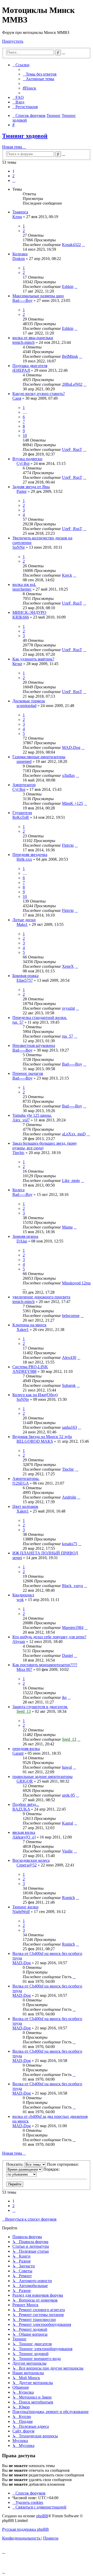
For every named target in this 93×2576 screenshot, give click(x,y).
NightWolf (21, 1912)
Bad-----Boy (22, 300)
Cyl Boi (23, 463)
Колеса (18, 1190)
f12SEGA (21, 1483)
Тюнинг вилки (25, 1907)
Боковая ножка (25, 976)
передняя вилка (26, 1749)
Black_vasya (72, 1586)
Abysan (19, 1641)
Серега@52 (27, 1865)
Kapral (68, 1823)
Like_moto (71, 1181)
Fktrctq (68, 845)
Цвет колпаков (25, 1506)
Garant (18, 1753)
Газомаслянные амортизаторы (39, 757)
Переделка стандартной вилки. (40, 1018)
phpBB (42, 2516)
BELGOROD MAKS (35, 1441)
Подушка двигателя (30, 366)
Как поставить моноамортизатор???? (45, 1665)
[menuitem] (40, 74)
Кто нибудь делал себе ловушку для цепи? (49, 1637)
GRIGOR (25, 1781)
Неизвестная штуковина (34, 1045)
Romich (68, 1898)
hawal (67, 1767)
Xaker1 (23, 1330)
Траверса (20, 212)
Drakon (19, 259)
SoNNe (19, 547)
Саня (17, 398)
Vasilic (67, 1851)
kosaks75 (70, 1544)
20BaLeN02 (72, 384)
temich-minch (24, 342)
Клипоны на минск (29, 1325)
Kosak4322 (71, 245)
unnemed (24, 761)
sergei (17, 1558)
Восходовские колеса (31, 1860)
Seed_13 (24, 1711)
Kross (17, 217)
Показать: (15, 2164)
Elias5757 (25, 980)
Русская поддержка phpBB (25, 2529)
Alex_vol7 (21, 1120)
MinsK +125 (72, 803)
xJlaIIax (68, 775)
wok (20, 1600)
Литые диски (24, 920)
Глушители (22, 813)
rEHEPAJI (21, 370)
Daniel (67, 1655)
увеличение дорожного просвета (41, 1297)
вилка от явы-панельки (33, 338)
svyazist (68, 1008)
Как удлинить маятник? (33, 659)
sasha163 (69, 1427)
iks (64, 1697)
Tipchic (18, 1153)
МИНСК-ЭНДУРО (29, 612)
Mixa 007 (24, 1669)
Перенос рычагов (28, 1073)
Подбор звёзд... (26, 1804)
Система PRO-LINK (30, 1367)
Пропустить (13, 41)
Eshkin (68, 286)
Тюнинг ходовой (25, 136)
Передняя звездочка (30, 855)
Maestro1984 (73, 1628)
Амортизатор (24, 785)
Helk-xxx (24, 859)
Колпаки (20, 254)
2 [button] (13, 176)
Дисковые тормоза (29, 701)
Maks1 (22, 924)
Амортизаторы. (26, 1479)
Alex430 (69, 1357)
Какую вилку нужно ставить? (39, 394)
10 (25, 435)
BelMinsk (70, 356)
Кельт (17, 664)
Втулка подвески (27, 459)
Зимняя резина (25, 1236)
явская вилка (24, 1832)
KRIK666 (21, 617)
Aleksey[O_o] (24, 1837)
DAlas (22, 1241)
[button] (14, 180)
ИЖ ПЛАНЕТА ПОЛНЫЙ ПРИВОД (45, 1553)
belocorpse (71, 1316)
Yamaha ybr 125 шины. (32, 1115)
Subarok (69, 1385)
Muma (67, 1227)
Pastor (22, 491)
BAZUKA (21, 1809)
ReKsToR (21, 817)
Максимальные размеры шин (38, 296)
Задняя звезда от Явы (31, 487)
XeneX (68, 966)
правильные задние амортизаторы (42, 1777)
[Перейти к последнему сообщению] (83, 245)
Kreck (67, 575)
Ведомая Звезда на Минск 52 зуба (42, 1437)
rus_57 (18, 1022)
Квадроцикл (23, 1595)
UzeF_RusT (72, 449)
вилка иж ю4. (24, 585)
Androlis (69, 1497)
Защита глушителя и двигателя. (40, 1707)
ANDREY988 (24, 1371)
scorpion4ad (26, 706)
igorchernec (22, 589)
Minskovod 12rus (76, 1283)
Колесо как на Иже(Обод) (35, 1395)
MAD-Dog (71, 747)
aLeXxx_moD (74, 1134)
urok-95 (68, 1795)
